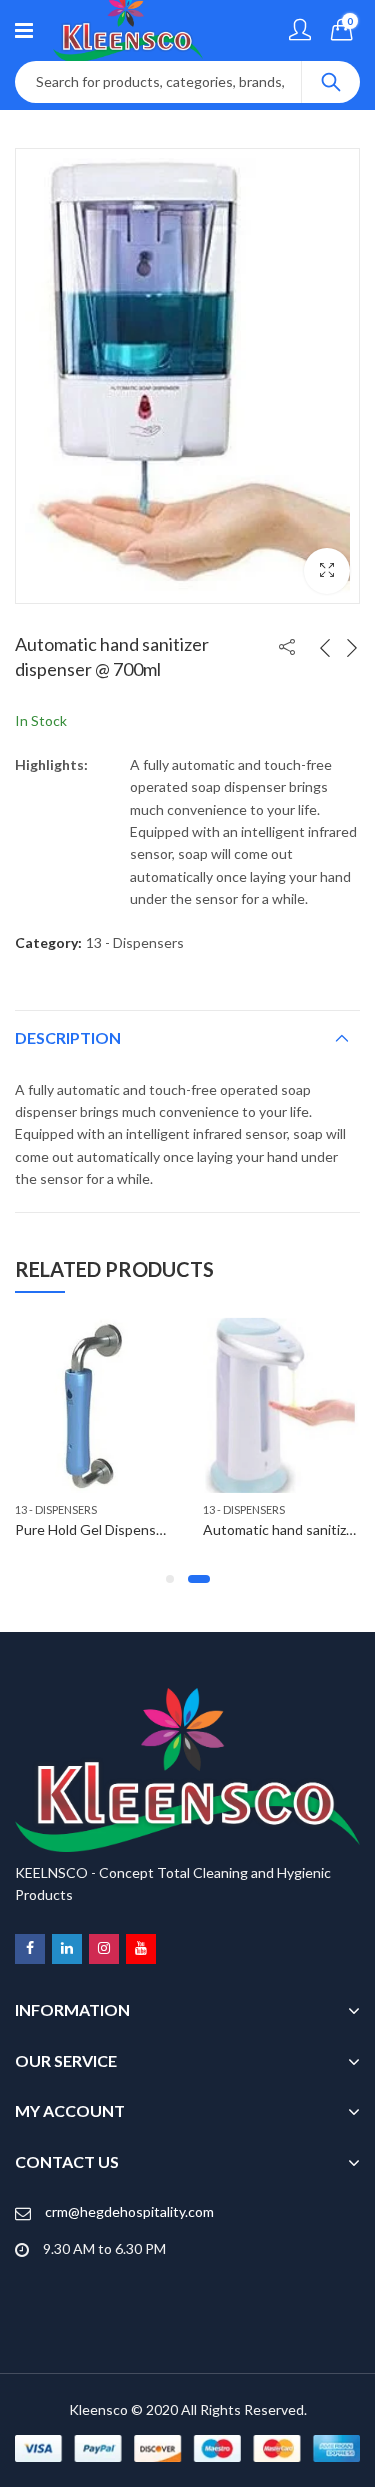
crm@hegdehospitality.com (129, 2211)
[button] (327, 571)
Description (68, 1037)
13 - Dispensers (135, 942)
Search (331, 82)
